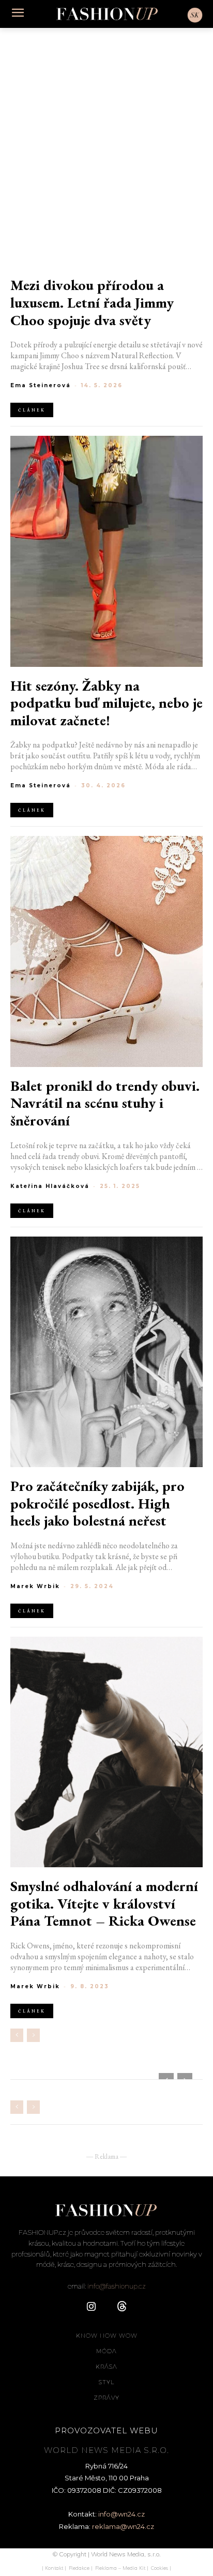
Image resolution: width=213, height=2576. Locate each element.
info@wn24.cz (121, 2514)
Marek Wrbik (35, 1586)
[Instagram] (91, 2307)
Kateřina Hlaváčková (50, 1186)
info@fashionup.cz (117, 2286)
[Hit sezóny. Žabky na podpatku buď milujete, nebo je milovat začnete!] (106, 551)
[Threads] (122, 2307)
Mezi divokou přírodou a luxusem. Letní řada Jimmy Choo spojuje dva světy (92, 303)
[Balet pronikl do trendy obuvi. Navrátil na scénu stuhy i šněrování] (106, 951)
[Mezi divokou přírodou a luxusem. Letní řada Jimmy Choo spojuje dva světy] (106, 151)
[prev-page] (17, 2035)
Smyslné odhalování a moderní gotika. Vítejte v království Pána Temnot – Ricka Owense (104, 1904)
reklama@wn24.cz (123, 2526)
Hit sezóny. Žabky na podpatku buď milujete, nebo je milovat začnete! (106, 703)
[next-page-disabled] (33, 2035)
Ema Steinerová (41, 385)
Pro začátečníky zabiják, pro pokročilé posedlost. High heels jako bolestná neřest (97, 1504)
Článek (32, 410)
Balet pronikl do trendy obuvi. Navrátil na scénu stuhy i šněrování (105, 1103)
